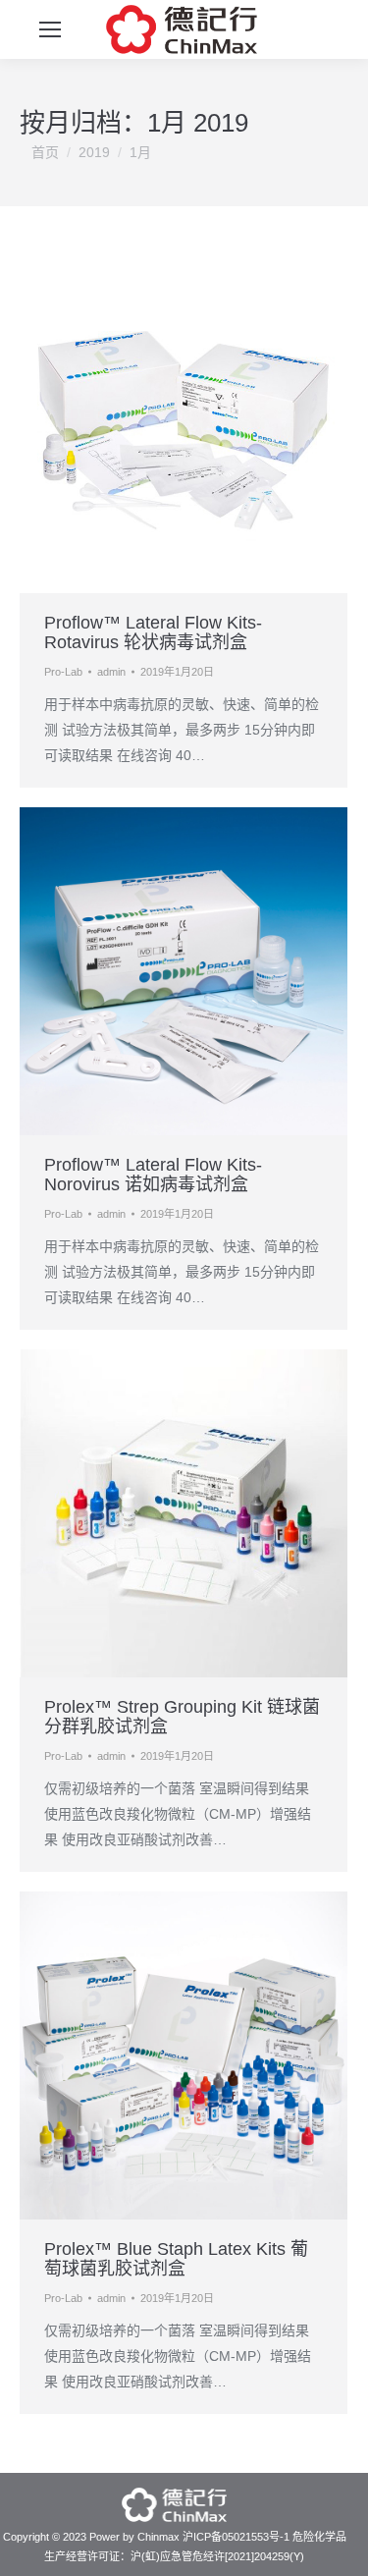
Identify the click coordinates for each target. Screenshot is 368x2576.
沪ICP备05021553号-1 (236, 2537)
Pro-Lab (63, 672)
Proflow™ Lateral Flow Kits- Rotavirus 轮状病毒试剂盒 (153, 632)
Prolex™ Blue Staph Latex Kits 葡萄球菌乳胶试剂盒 (176, 2259)
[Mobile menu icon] (50, 29)
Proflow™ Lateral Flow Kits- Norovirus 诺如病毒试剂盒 (153, 1175)
